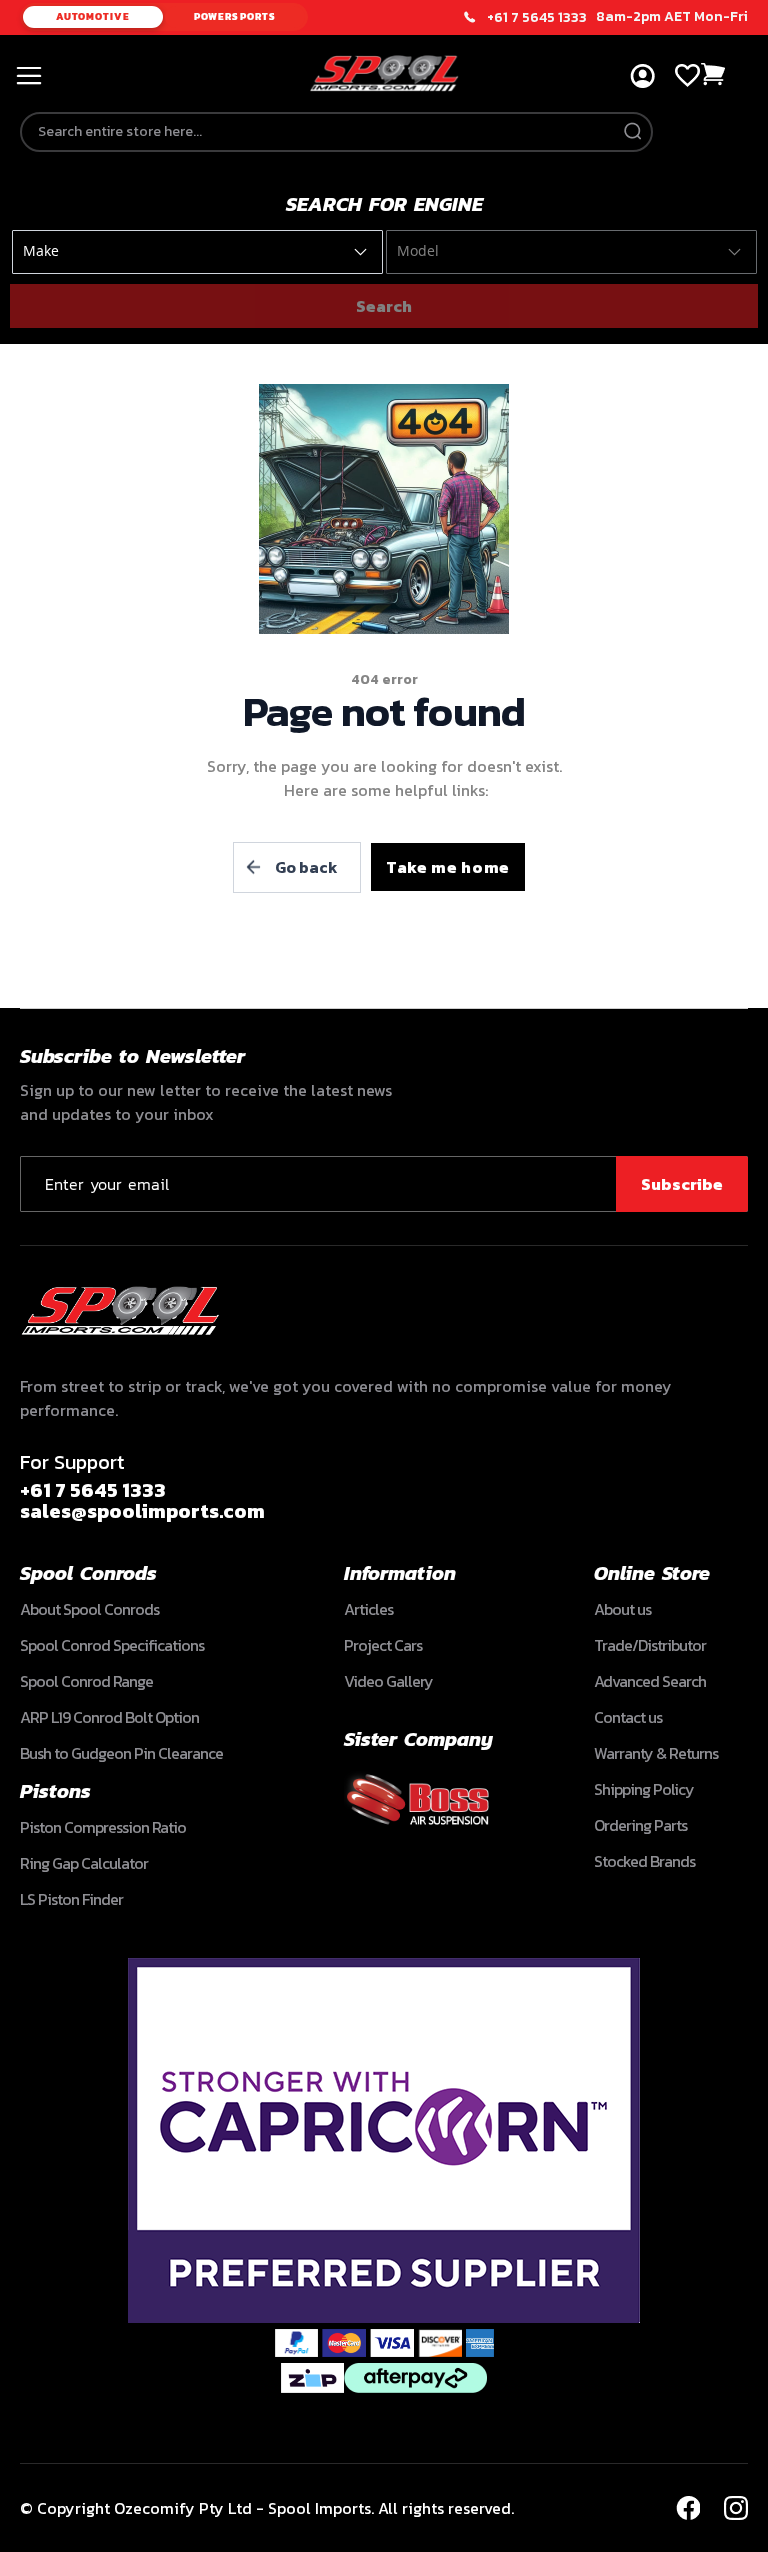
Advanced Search (650, 1681)
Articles (368, 1609)
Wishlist (687, 75)
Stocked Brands (644, 1861)
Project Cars (383, 1645)
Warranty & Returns (656, 1753)
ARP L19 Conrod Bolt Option (109, 1717)
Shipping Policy (644, 1789)
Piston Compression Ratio (103, 1827)
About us (622, 1609)
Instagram (736, 2508)
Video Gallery (388, 1681)
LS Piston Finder (71, 1899)
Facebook (688, 2508)
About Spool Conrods (89, 1609)
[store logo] (384, 73)
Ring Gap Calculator (84, 1863)
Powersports (235, 16)
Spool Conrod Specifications (112, 1645)
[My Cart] (714, 74)
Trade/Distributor (650, 1645)
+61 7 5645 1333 (537, 18)
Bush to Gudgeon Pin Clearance (121, 1753)
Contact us (628, 1717)
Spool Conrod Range (86, 1681)
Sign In (642, 76)
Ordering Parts (640, 1825)
